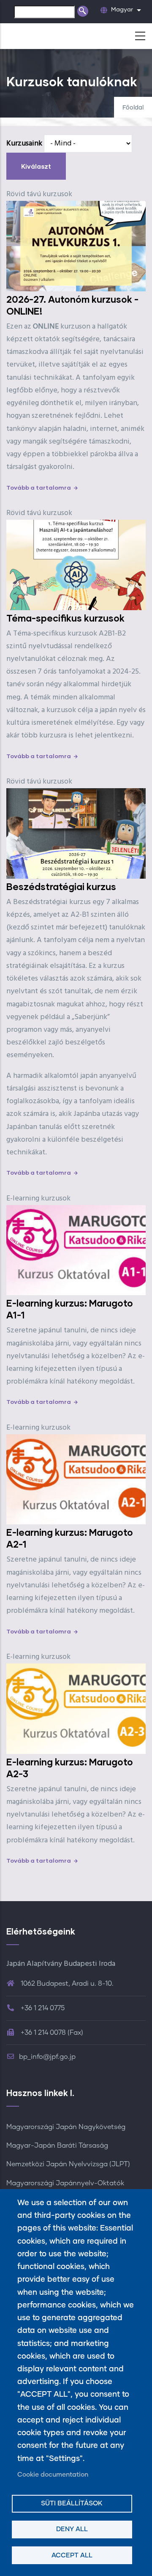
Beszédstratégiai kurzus (61, 887)
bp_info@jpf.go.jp (47, 2057)
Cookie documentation (53, 2475)
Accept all (72, 2555)
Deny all (72, 2529)
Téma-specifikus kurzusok (65, 618)
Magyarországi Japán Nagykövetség (66, 2127)
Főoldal (133, 108)
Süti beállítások (72, 2503)
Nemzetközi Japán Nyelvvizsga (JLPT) (68, 2164)
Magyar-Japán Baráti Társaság (57, 2146)
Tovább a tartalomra (39, 487)
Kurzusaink (24, 144)
